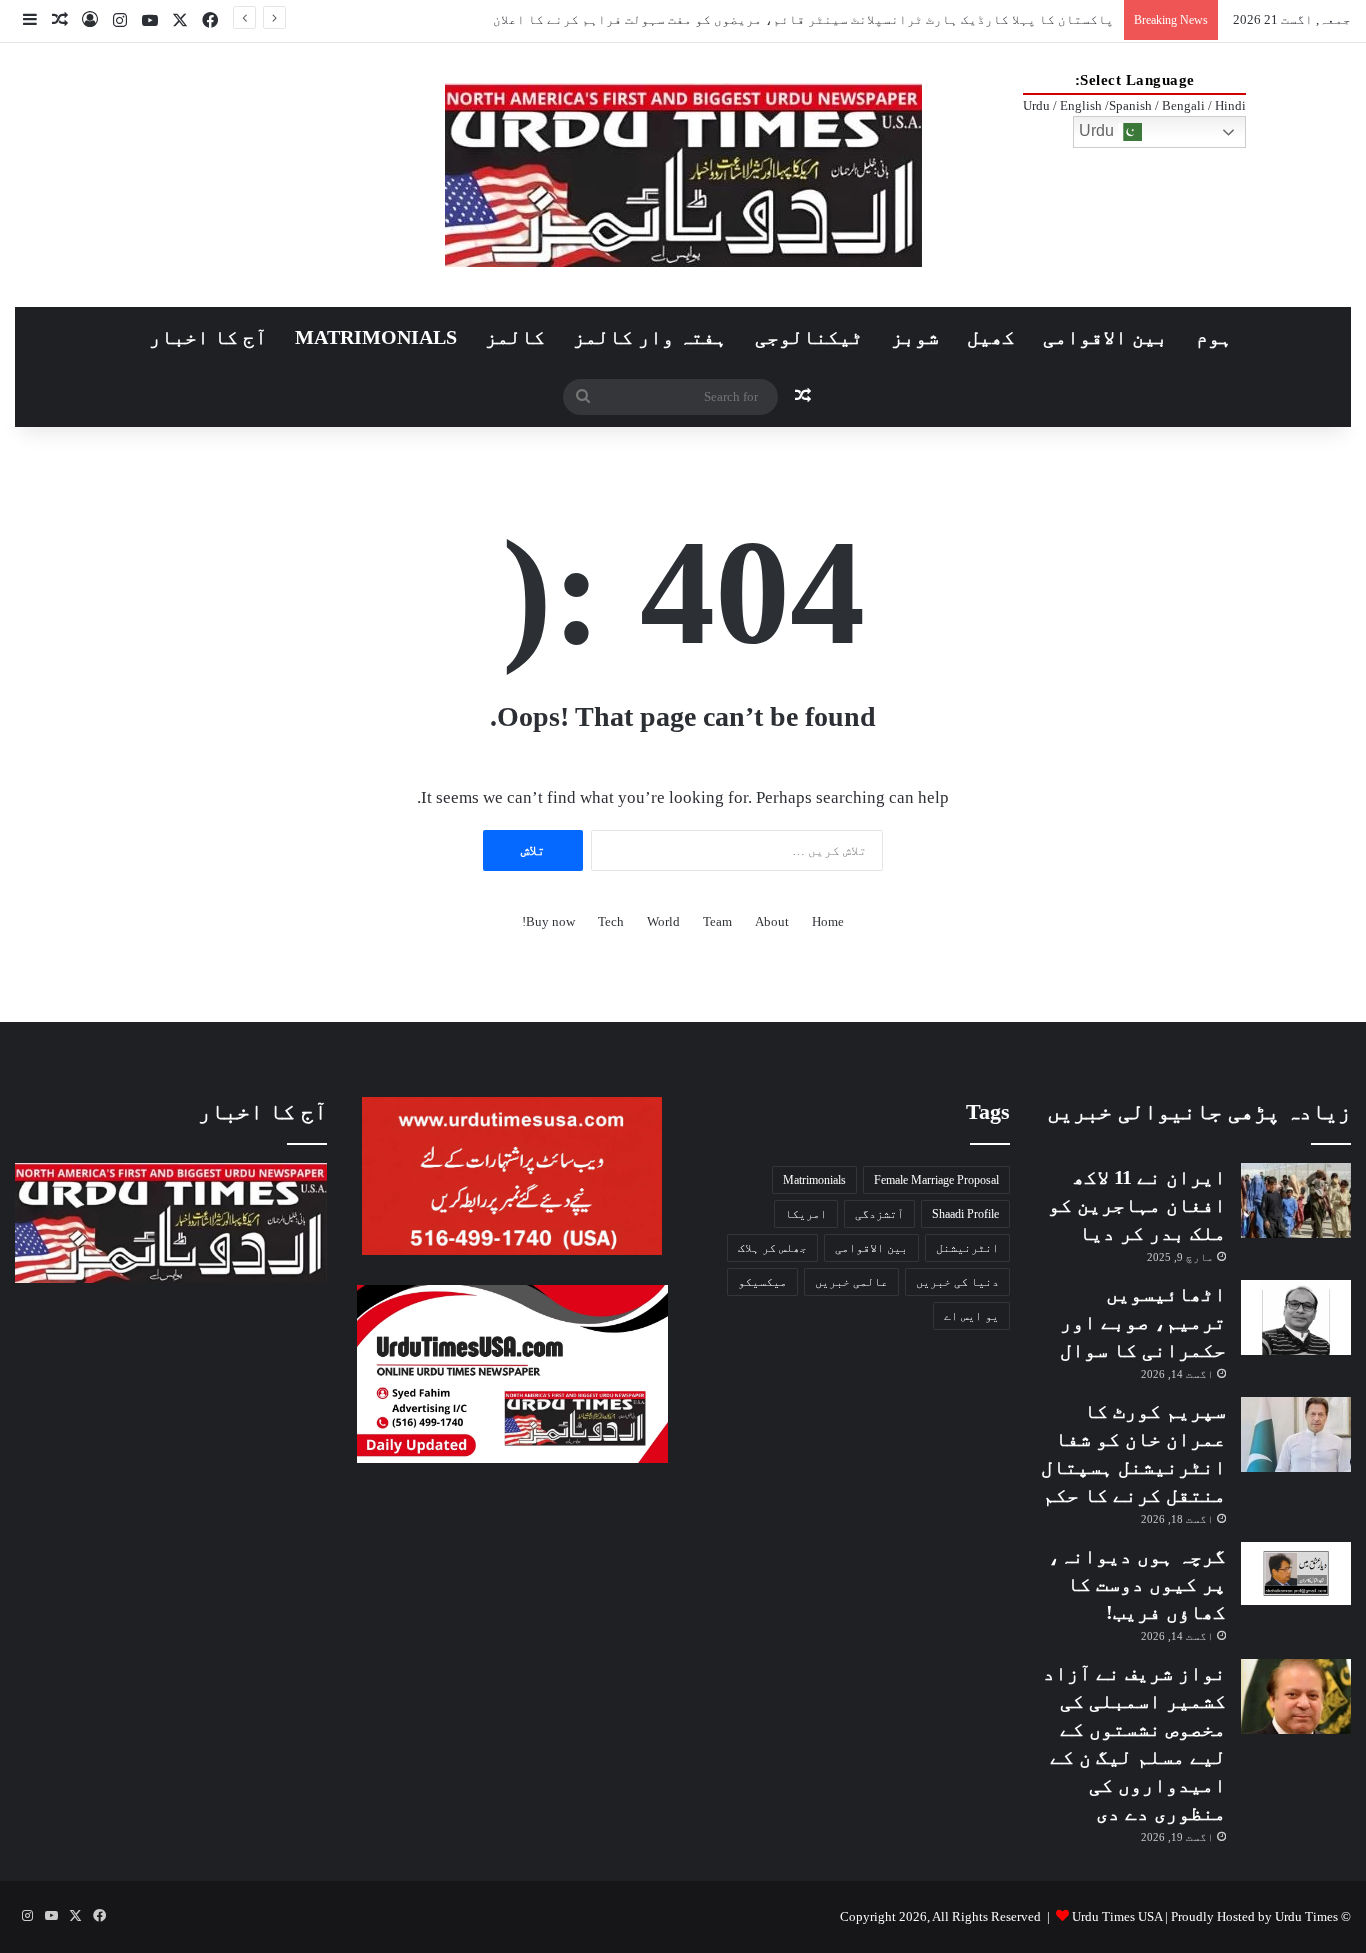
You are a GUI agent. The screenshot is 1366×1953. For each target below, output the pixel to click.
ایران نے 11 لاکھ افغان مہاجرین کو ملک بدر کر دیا (1137, 1205)
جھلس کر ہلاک (772, 1248)
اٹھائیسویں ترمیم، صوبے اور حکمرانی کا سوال (1143, 1322)
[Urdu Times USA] (683, 175)
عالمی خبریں (851, 1282)
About (772, 921)
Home (828, 921)
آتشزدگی (879, 1214)
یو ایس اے (971, 1316)
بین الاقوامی (1105, 337)
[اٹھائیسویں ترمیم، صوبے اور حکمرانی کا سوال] (1296, 1317)
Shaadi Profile (965, 1214)
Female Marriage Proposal (936, 1180)
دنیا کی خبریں (957, 1282)
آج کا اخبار (208, 337)
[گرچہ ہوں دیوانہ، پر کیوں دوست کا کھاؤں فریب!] (1296, 1573)
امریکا (806, 1214)
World (663, 921)
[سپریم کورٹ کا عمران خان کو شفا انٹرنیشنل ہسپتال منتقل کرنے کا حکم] (1296, 1434)
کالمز (515, 337)
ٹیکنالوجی (809, 337)
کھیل (991, 337)
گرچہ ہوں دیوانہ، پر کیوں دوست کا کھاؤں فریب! (1137, 1584)
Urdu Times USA (1117, 1916)
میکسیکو (762, 1282)
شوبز (915, 337)
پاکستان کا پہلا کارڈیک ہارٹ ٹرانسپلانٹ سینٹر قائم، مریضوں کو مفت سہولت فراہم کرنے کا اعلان (803, 19)
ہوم (1214, 337)
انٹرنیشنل (967, 1248)
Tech (611, 921)
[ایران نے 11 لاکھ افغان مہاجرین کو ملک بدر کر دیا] (1296, 1200)
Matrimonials (814, 1180)
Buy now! (548, 921)
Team (717, 921)
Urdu (1098, 130)
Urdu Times (1306, 1916)
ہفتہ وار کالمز (650, 337)
